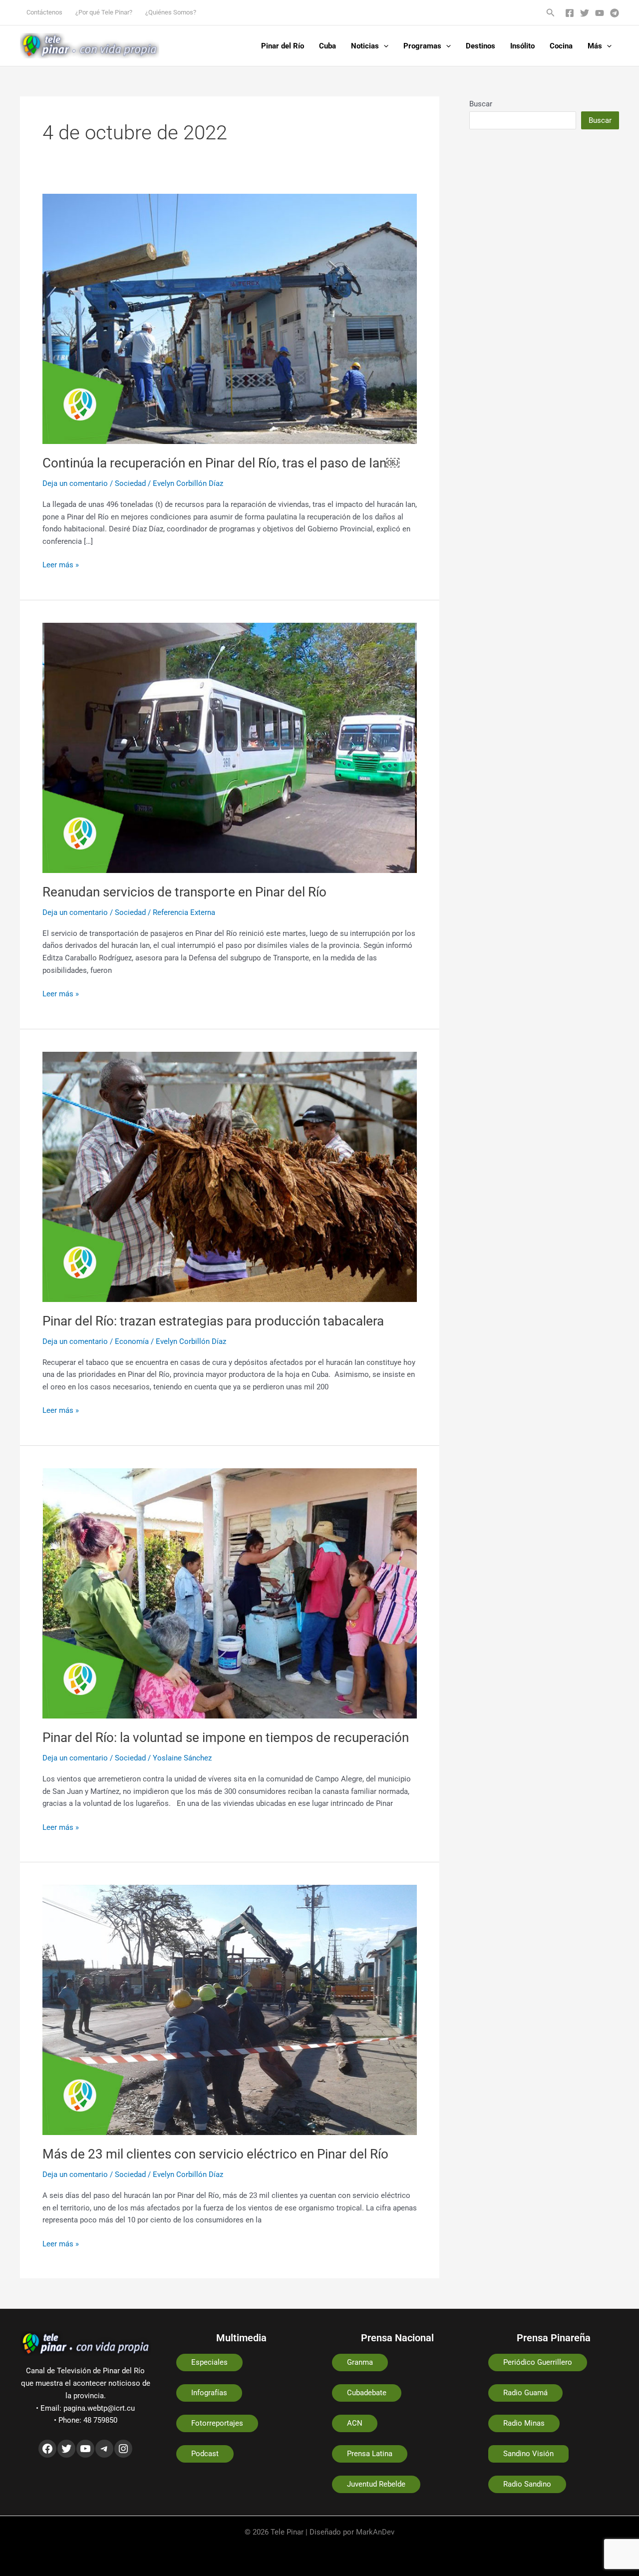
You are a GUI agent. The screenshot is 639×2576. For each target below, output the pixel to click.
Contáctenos (44, 12)
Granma (360, 2362)
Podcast (205, 2454)
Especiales (209, 2362)
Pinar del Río (283, 46)
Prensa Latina (370, 2454)
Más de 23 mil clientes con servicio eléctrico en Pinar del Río (215, 2154)
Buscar (481, 104)
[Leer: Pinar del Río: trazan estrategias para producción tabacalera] (230, 1176)
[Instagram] (123, 2449)
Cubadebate (367, 2393)
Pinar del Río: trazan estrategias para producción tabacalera (213, 1321)
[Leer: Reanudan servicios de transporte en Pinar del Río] (230, 747)
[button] (551, 13)
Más (595, 46)
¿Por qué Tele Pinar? (104, 12)
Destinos (480, 46)
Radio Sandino (527, 2484)
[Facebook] (570, 13)
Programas (422, 46)
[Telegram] (615, 13)
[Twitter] (585, 13)
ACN (355, 2423)
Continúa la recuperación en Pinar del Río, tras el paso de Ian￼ (221, 463)
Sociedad (130, 483)
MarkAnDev (375, 2532)
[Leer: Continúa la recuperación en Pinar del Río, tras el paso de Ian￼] (230, 318)
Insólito (522, 46)
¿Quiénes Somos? (171, 12)
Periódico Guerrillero (538, 2362)
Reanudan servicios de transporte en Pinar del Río (184, 892)
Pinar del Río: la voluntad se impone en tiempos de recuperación (226, 1737)
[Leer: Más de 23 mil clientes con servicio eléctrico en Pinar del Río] (230, 2010)
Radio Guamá (525, 2393)
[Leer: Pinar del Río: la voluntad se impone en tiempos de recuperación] (230, 1593)
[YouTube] (600, 13)
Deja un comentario (75, 483)
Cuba (327, 46)
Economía (132, 1341)
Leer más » (61, 564)
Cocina (561, 46)
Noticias (365, 46)
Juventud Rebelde (376, 2484)
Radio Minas (524, 2423)
